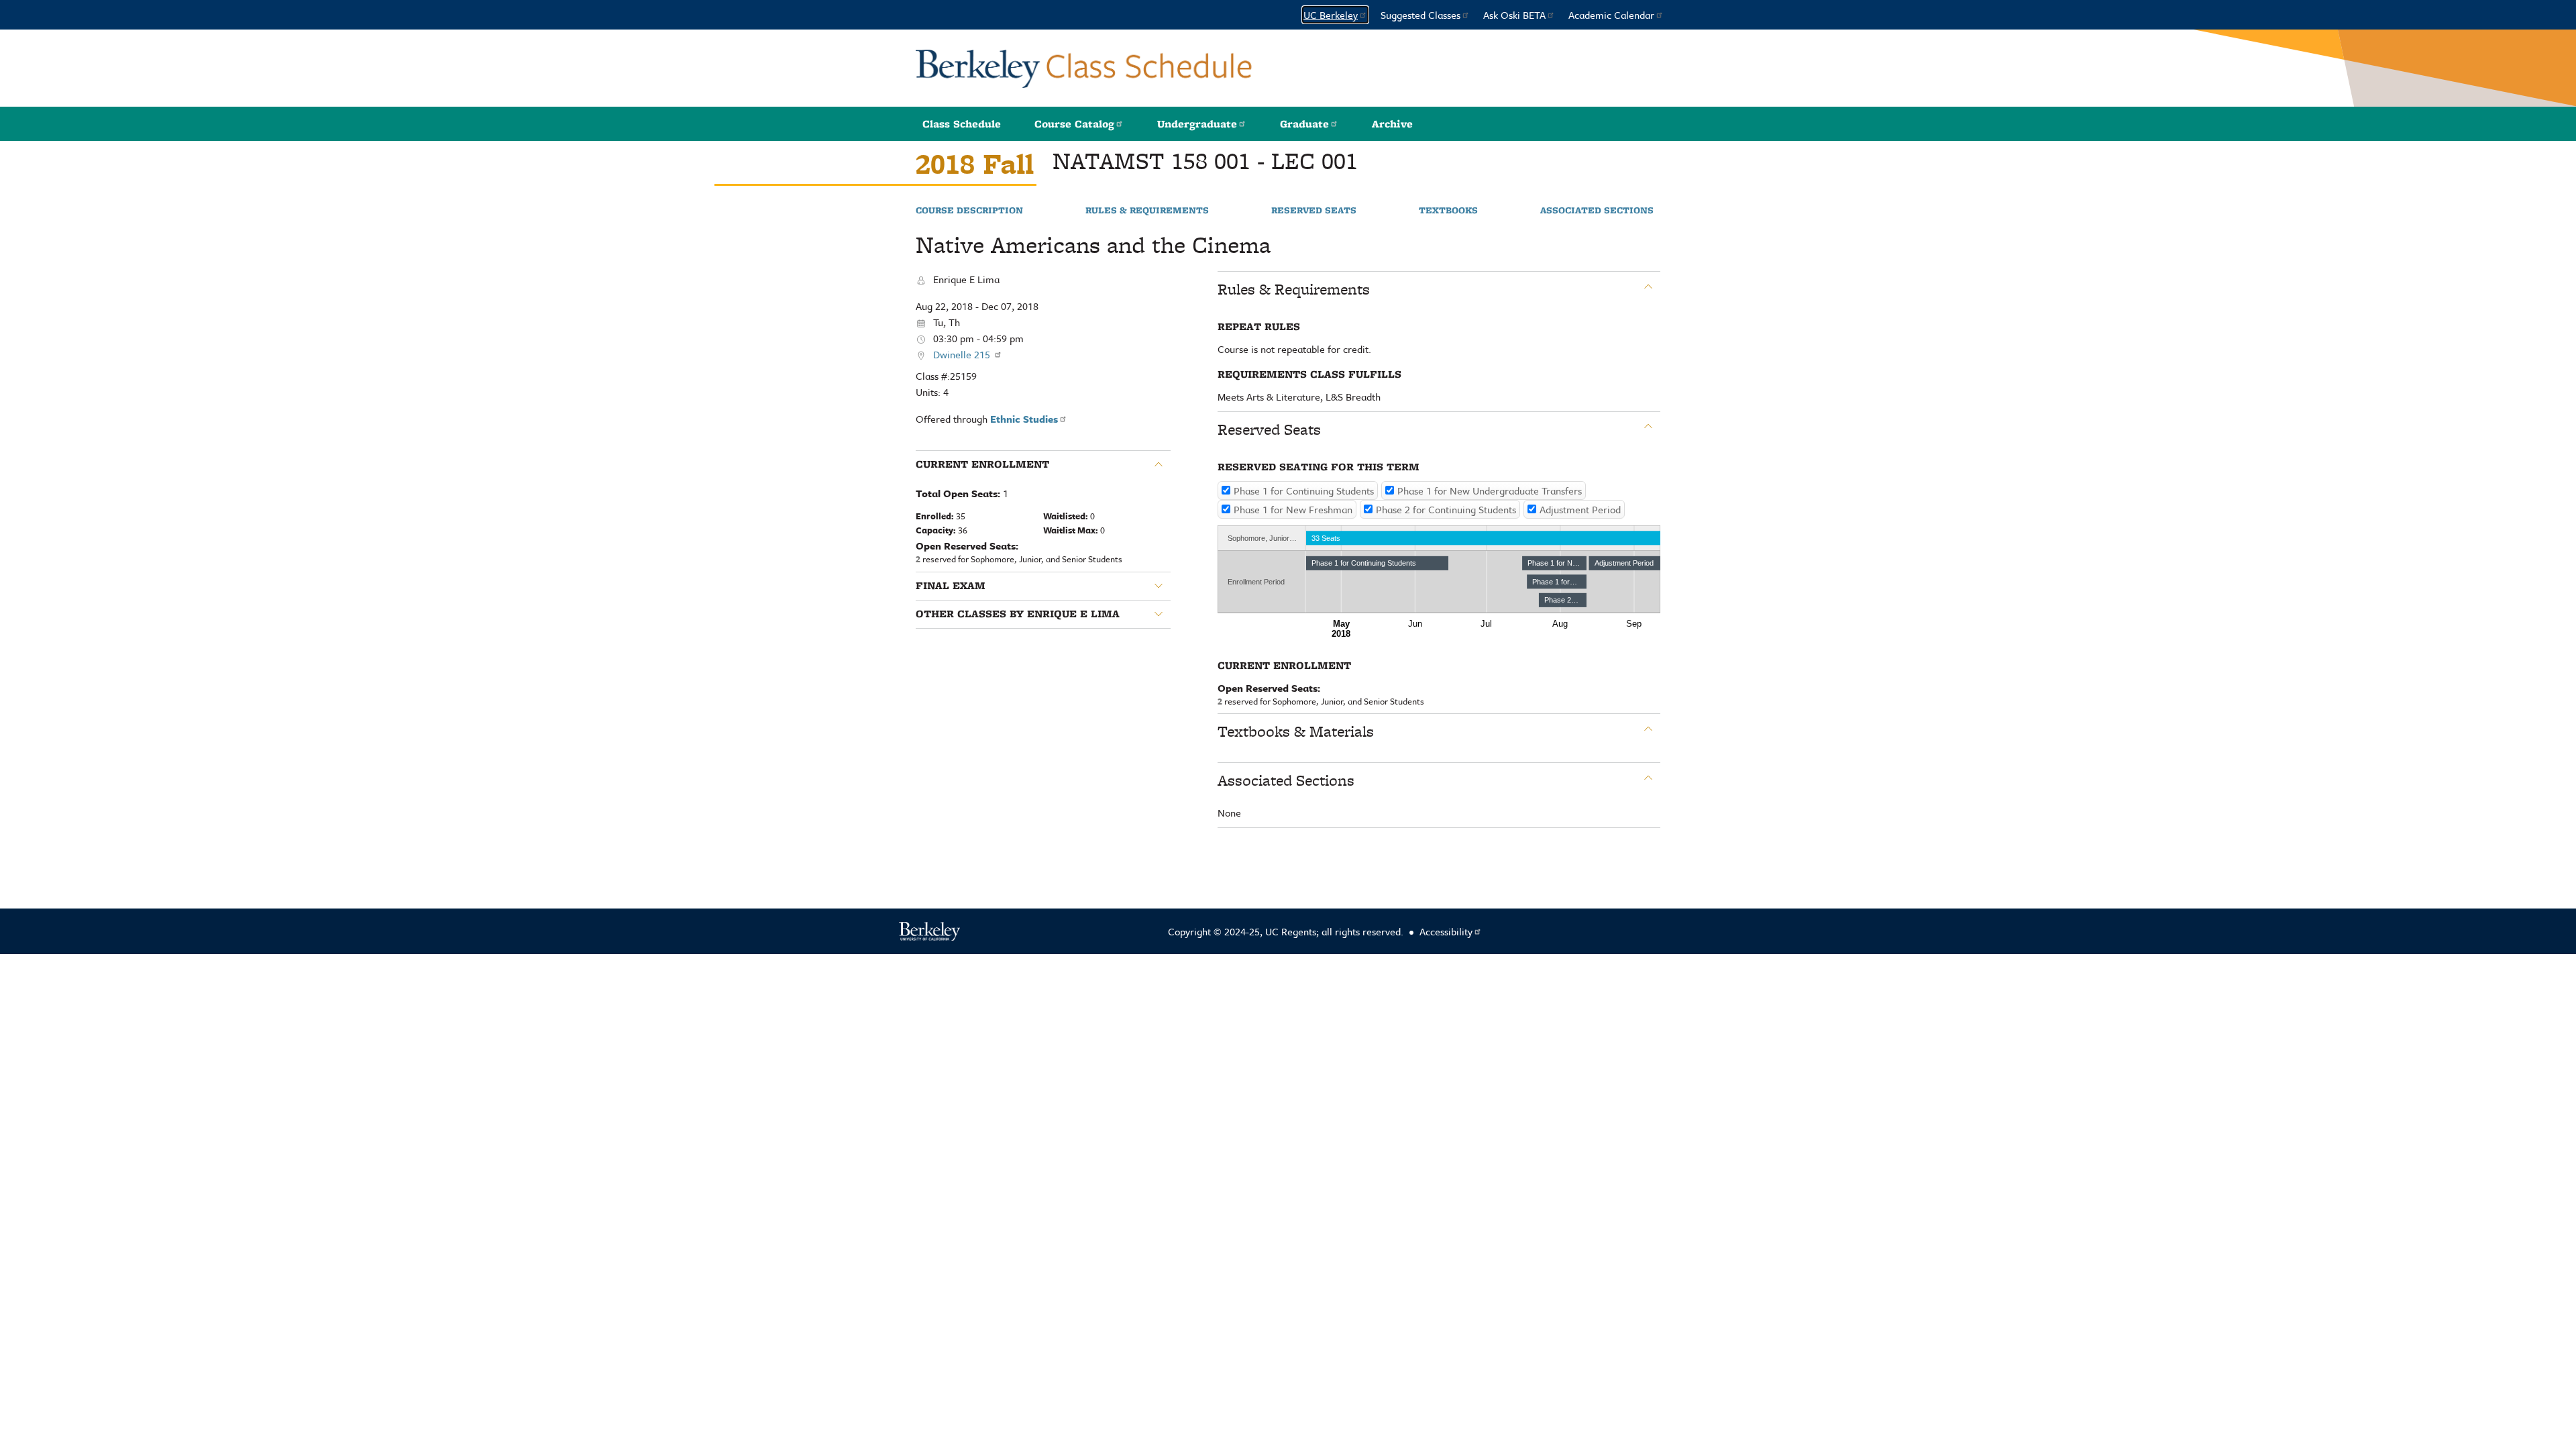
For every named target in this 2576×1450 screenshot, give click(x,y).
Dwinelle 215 (963, 354)
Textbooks (1448, 211)
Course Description (969, 211)
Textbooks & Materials (1296, 731)
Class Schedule (962, 124)
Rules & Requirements (1147, 211)
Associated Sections (1597, 211)
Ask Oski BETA (1514, 15)
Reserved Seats (1314, 211)
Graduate (1304, 124)
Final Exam (951, 586)
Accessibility (1446, 931)
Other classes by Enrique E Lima (1018, 614)
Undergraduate (1197, 124)
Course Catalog (1074, 124)
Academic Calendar (1611, 15)
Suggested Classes (1420, 15)
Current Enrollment (982, 464)
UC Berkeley (1331, 15)
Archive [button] (1392, 124)
